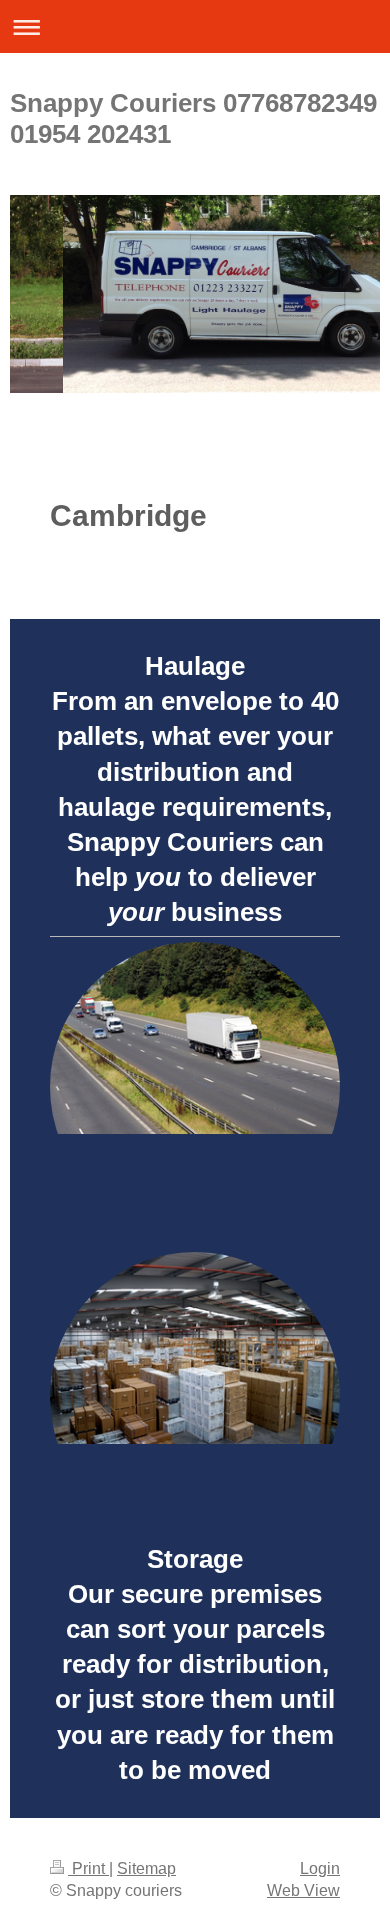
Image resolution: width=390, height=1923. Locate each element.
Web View (303, 1890)
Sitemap (146, 1868)
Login (320, 1868)
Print (88, 1868)
